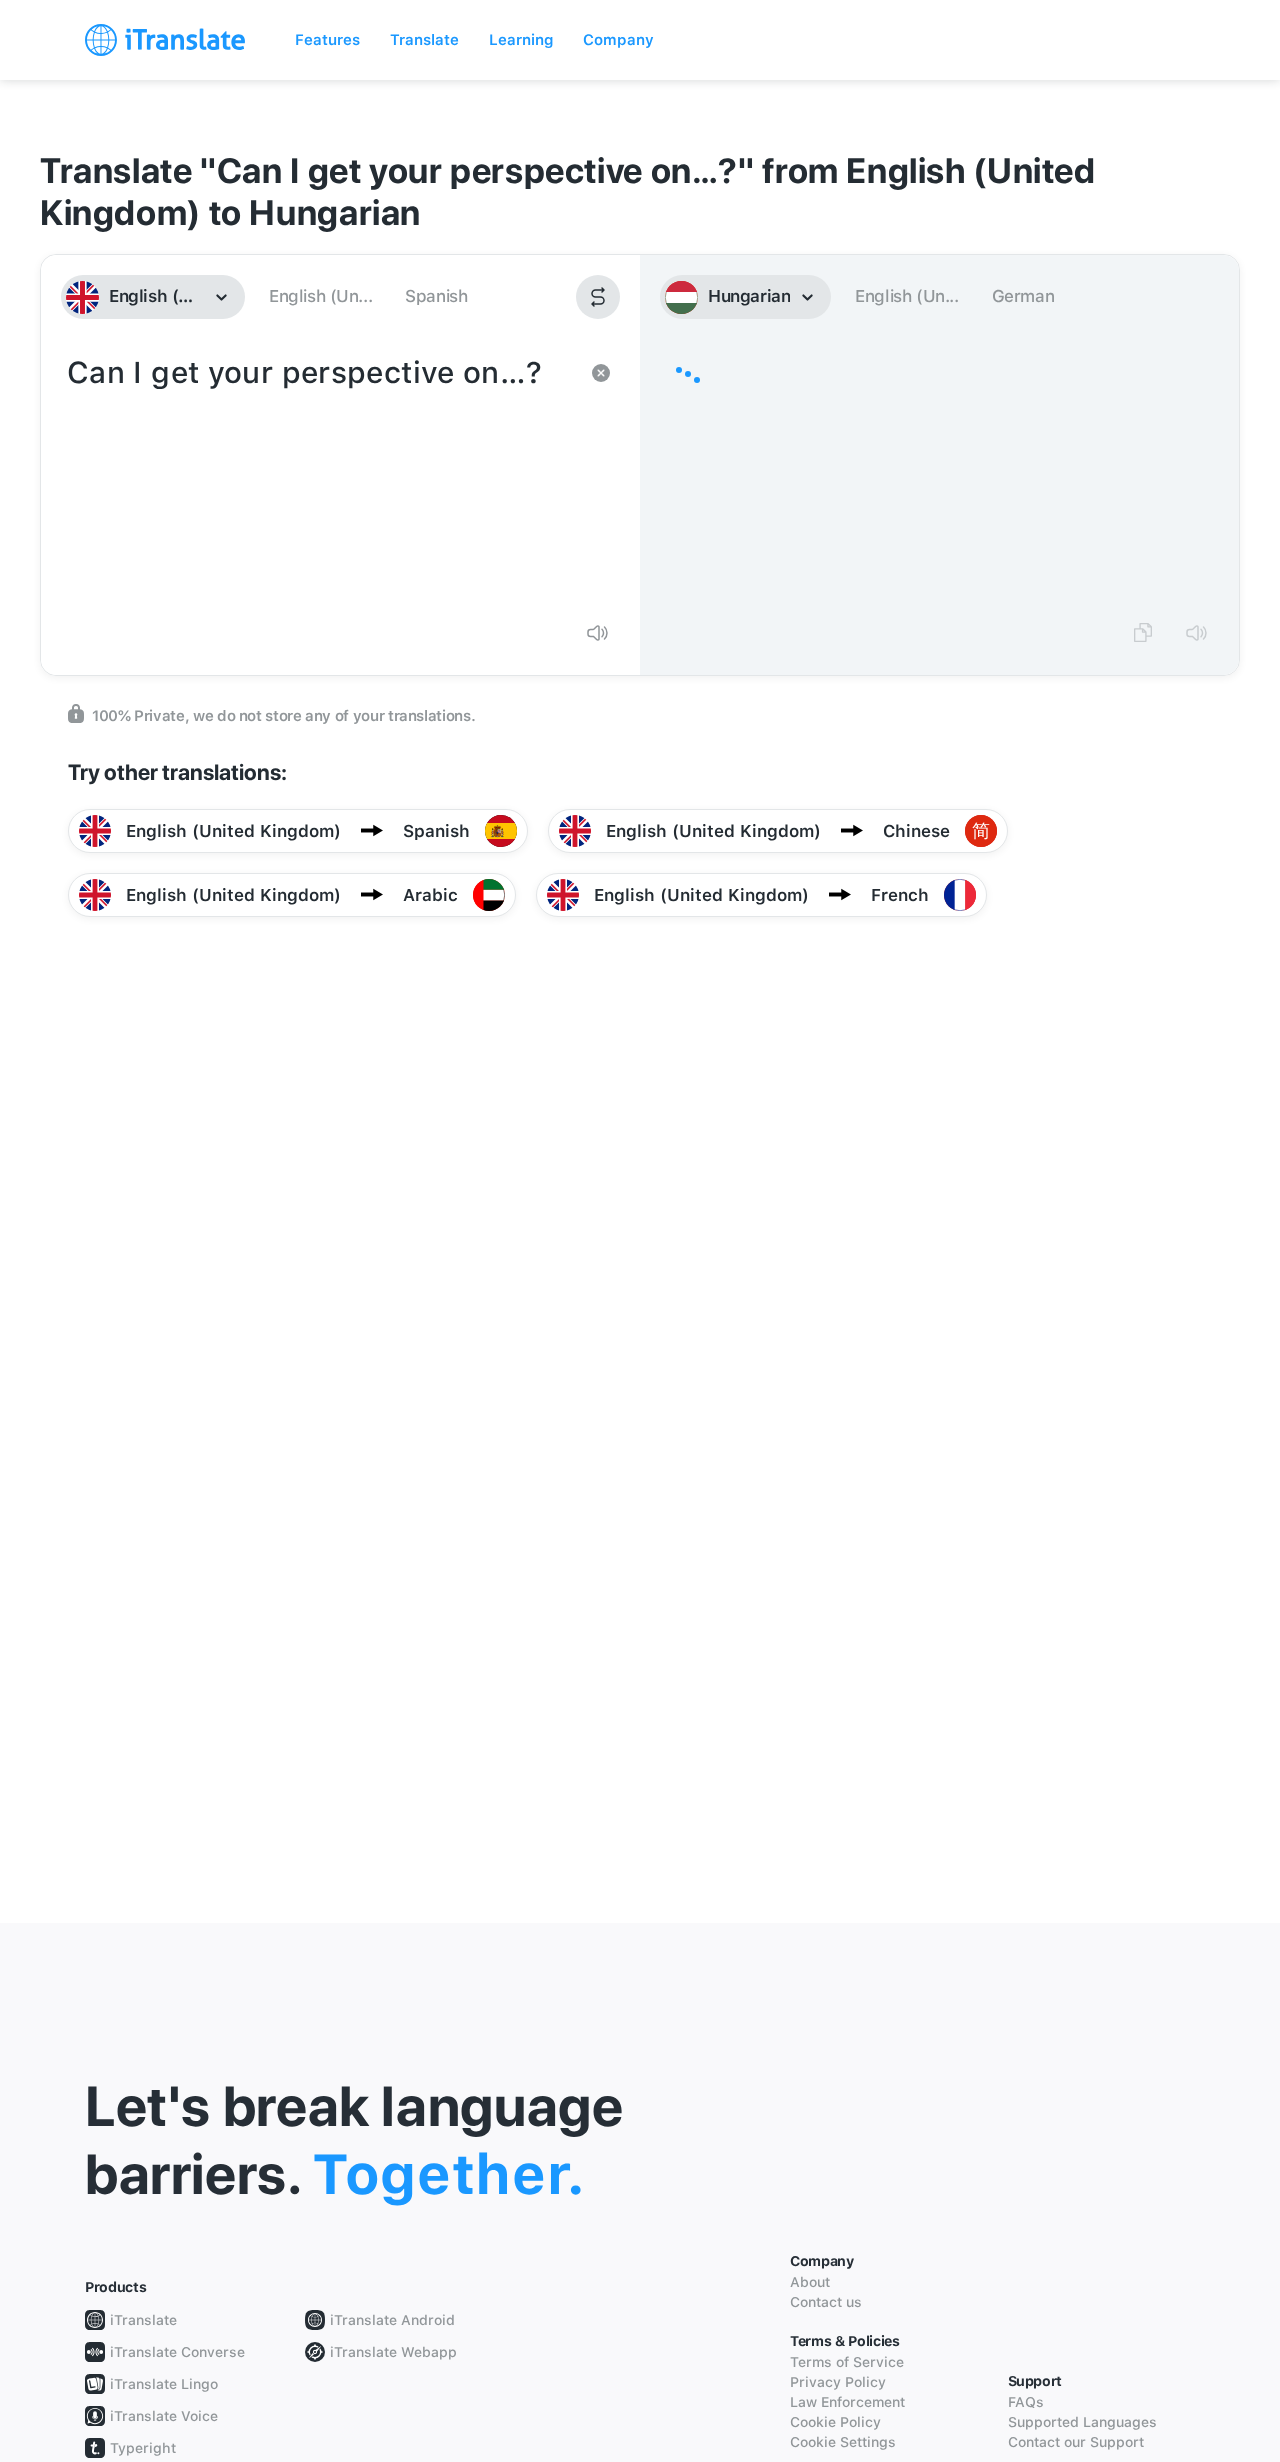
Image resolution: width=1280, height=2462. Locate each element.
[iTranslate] (165, 40)
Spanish (436, 296)
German (1023, 296)
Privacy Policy (838, 2382)
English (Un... (320, 296)
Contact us (826, 2302)
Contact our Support (1076, 2442)
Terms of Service (847, 2362)
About (810, 2282)
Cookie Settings (843, 2442)
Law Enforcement (847, 2402)
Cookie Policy (835, 2422)
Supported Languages (1082, 2422)
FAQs (1026, 2402)
